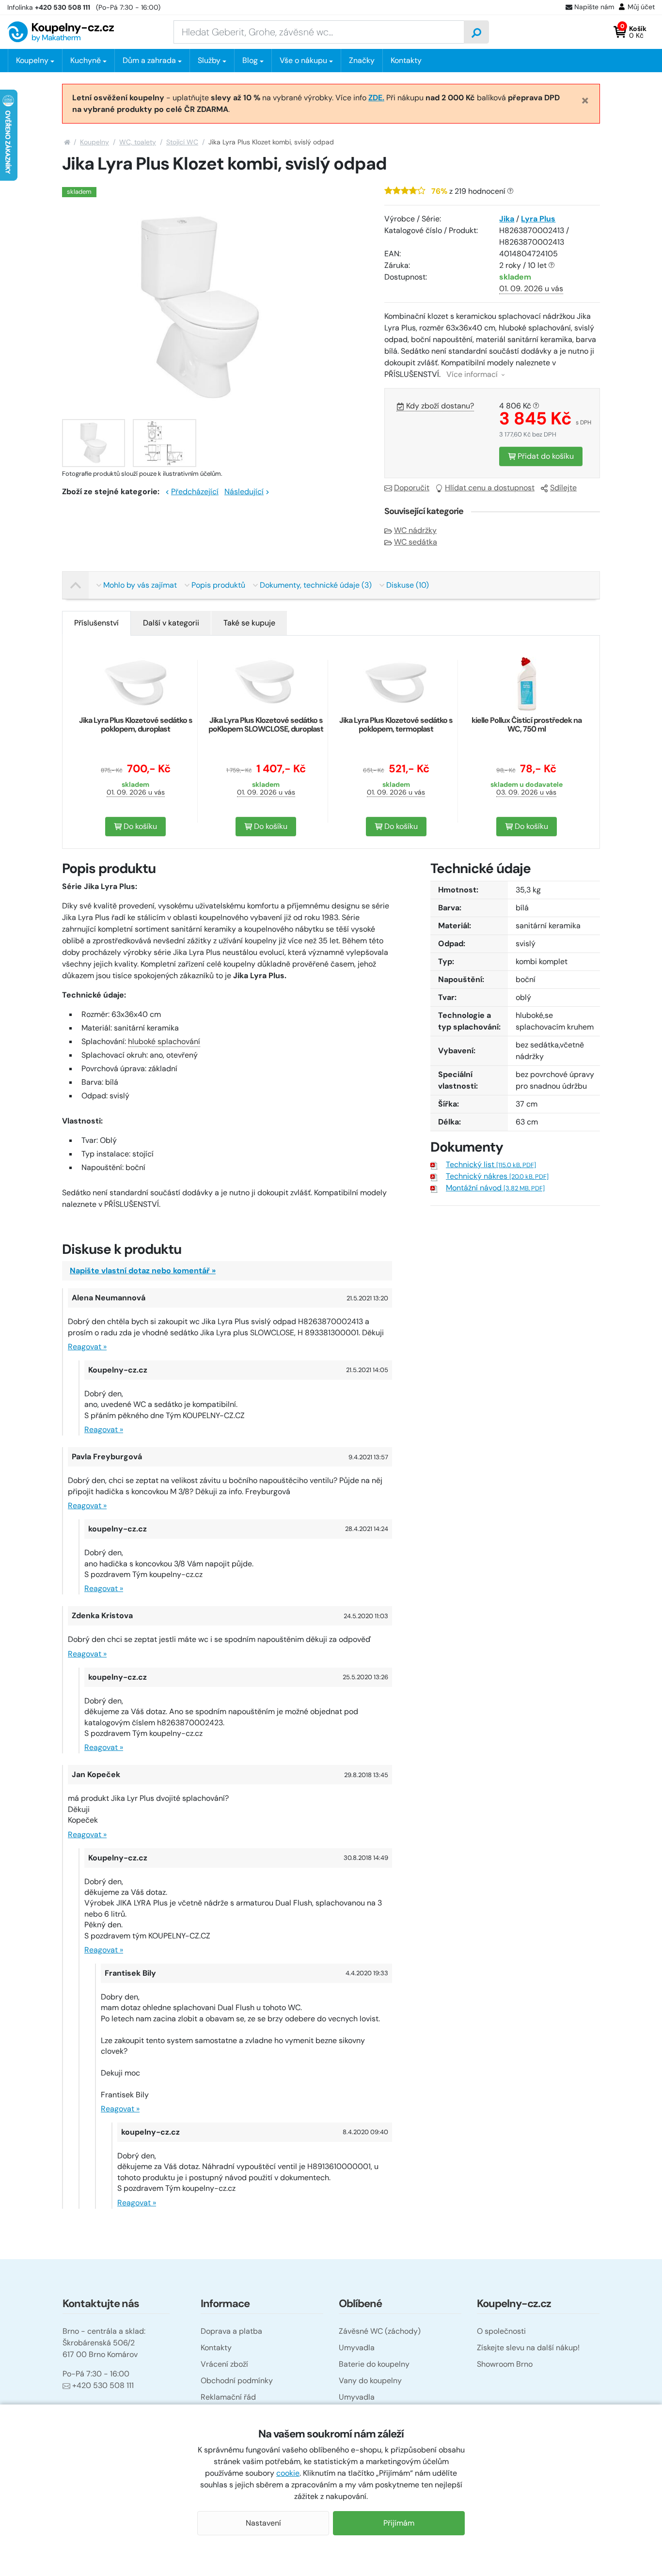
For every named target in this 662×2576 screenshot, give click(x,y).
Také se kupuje (249, 623)
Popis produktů (218, 585)
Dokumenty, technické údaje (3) (316, 585)
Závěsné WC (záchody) (380, 2331)
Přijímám (399, 2523)
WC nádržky (415, 530)
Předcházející (195, 492)
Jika (507, 219)
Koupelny (95, 142)
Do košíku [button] (139, 826)
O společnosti (501, 2331)
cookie (288, 2473)
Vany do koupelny (370, 2381)
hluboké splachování (164, 1041)
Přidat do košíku (545, 456)
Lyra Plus (538, 219)
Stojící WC (182, 142)
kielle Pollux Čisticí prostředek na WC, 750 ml (527, 725)
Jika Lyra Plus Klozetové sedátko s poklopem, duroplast (136, 725)
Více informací (473, 374)
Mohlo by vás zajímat (140, 585)
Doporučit (412, 488)
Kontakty (406, 60)
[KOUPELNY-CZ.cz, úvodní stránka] (61, 32)
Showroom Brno (505, 2364)
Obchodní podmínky (237, 2381)
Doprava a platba (231, 2331)
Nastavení (263, 2523)
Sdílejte (563, 488)
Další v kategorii (171, 623)
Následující (244, 492)
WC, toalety (138, 142)
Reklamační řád (228, 2397)
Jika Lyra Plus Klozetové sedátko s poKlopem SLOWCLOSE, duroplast (266, 725)
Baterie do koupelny (374, 2364)
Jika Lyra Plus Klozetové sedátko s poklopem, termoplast (396, 725)
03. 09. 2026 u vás (526, 792)
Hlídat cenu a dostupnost (490, 488)
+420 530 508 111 (103, 2385)
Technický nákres (497, 1176)
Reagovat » (87, 1347)
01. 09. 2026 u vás (531, 289)
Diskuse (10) (408, 585)
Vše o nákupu (303, 60)
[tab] (96, 623)
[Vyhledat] (476, 32)
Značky (362, 60)
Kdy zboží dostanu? (440, 406)
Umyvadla (357, 2348)
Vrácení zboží (224, 2364)
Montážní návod (495, 1188)
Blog (250, 60)
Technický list (491, 1164)
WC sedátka (416, 542)
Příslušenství (96, 623)
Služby (209, 60)
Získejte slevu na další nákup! (528, 2348)
